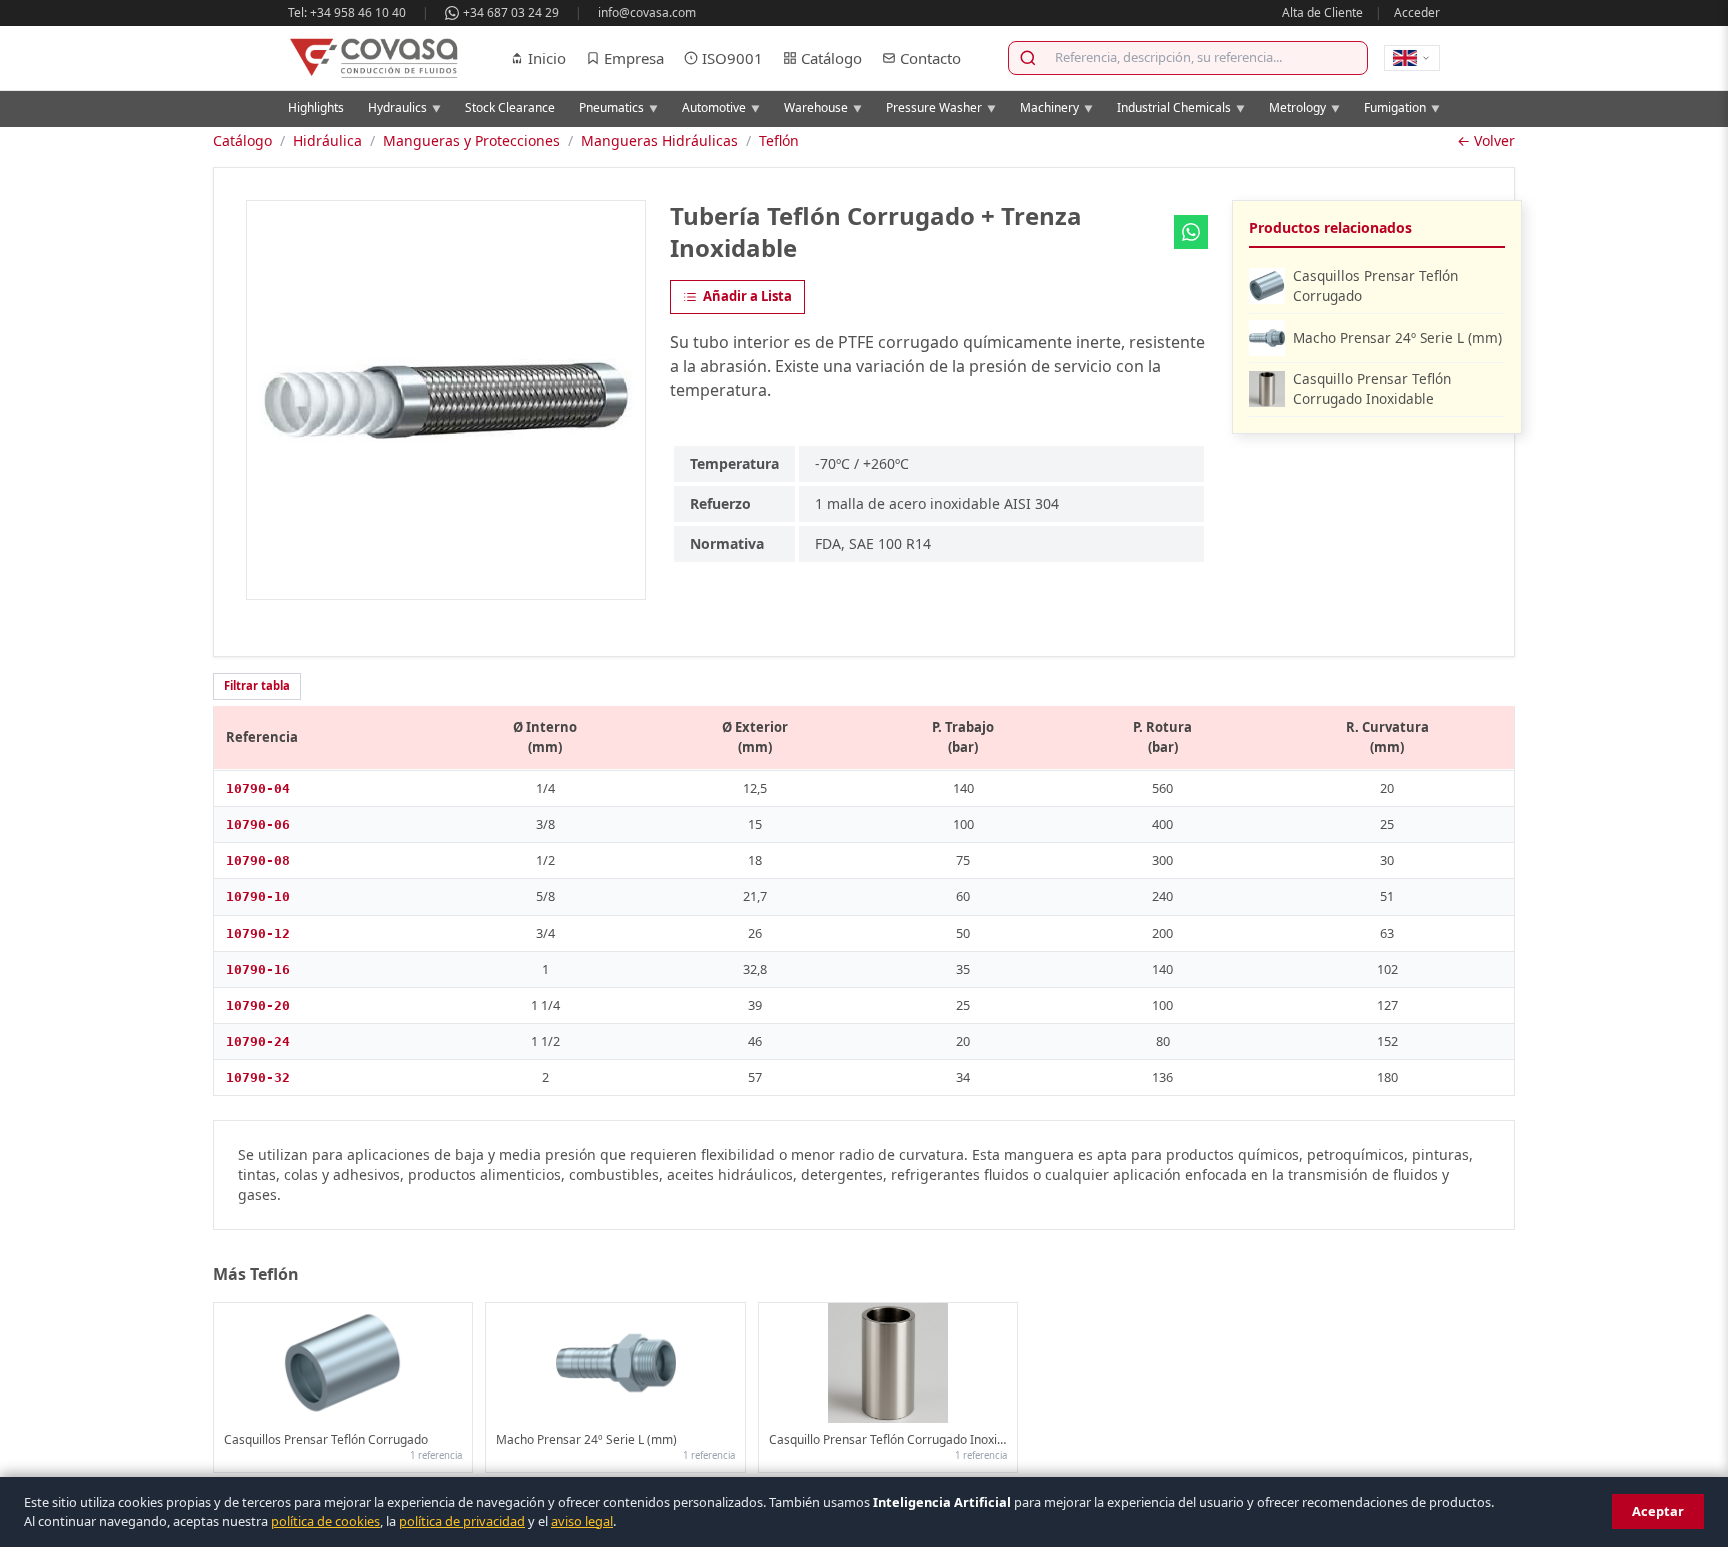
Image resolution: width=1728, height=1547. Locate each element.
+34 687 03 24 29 (511, 12)
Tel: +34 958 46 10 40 (347, 12)
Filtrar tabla (257, 685)
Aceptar (1658, 1511)
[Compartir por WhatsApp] (1191, 232)
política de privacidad (462, 1521)
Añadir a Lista (747, 296)
